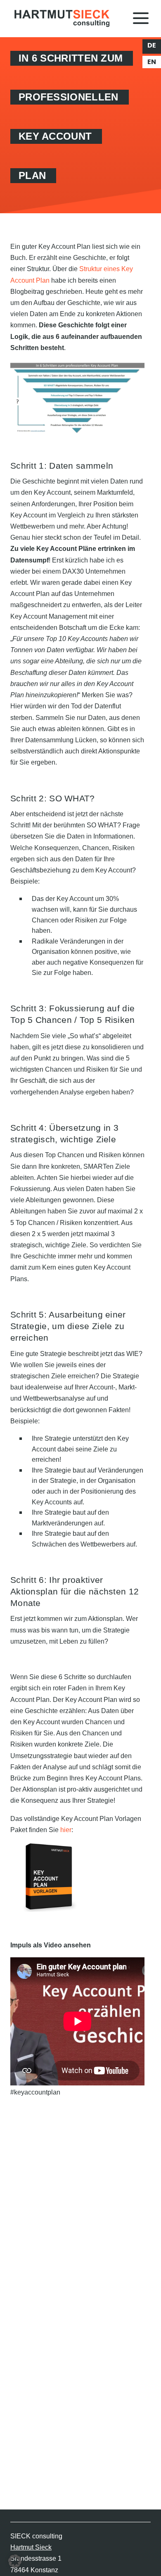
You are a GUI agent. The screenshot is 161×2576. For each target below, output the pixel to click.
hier (66, 1830)
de (152, 45)
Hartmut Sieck (31, 2547)
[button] (15, 2561)
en (152, 62)
